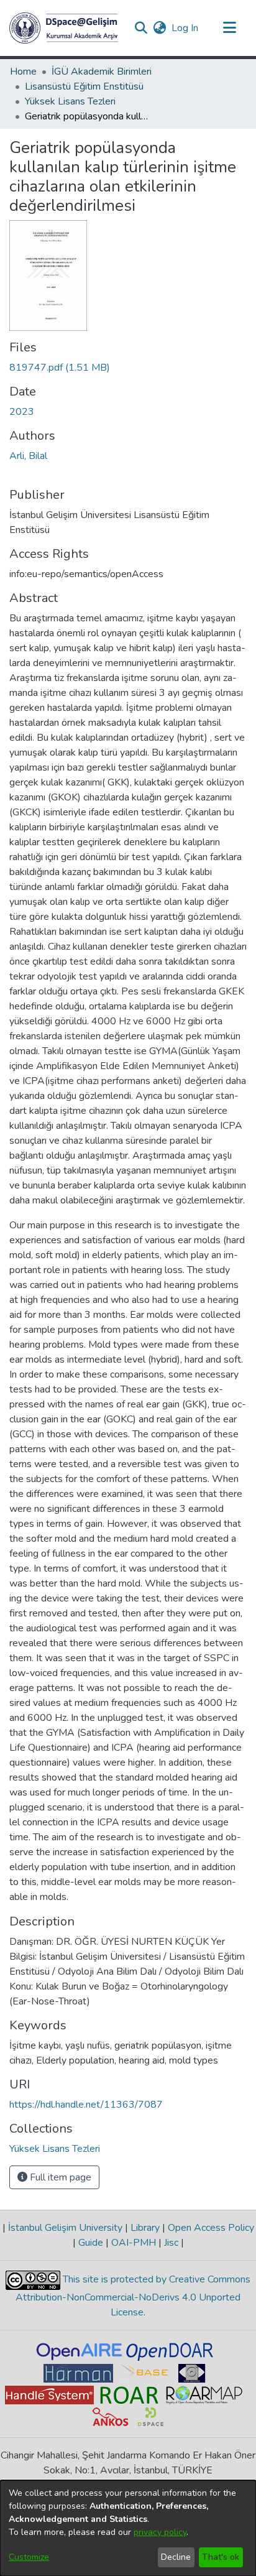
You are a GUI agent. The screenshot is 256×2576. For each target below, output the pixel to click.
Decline (176, 2557)
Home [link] (23, 72)
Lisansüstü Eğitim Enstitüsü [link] (84, 86)
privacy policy (160, 2532)
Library (145, 2228)
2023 (22, 412)
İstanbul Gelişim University (65, 2228)
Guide (91, 2243)
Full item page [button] (59, 2177)
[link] (60, 368)
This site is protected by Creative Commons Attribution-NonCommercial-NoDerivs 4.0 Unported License (133, 2296)
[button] (64, 28)
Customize (29, 2557)
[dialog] (128, 2528)
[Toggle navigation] (229, 28)
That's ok (221, 2557)
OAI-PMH (134, 2243)
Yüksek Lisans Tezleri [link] (70, 101)
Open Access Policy (210, 2228)
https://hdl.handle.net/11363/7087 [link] (86, 2105)
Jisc (171, 2243)
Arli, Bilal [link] (28, 456)
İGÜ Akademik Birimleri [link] (102, 72)
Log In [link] (185, 28)
